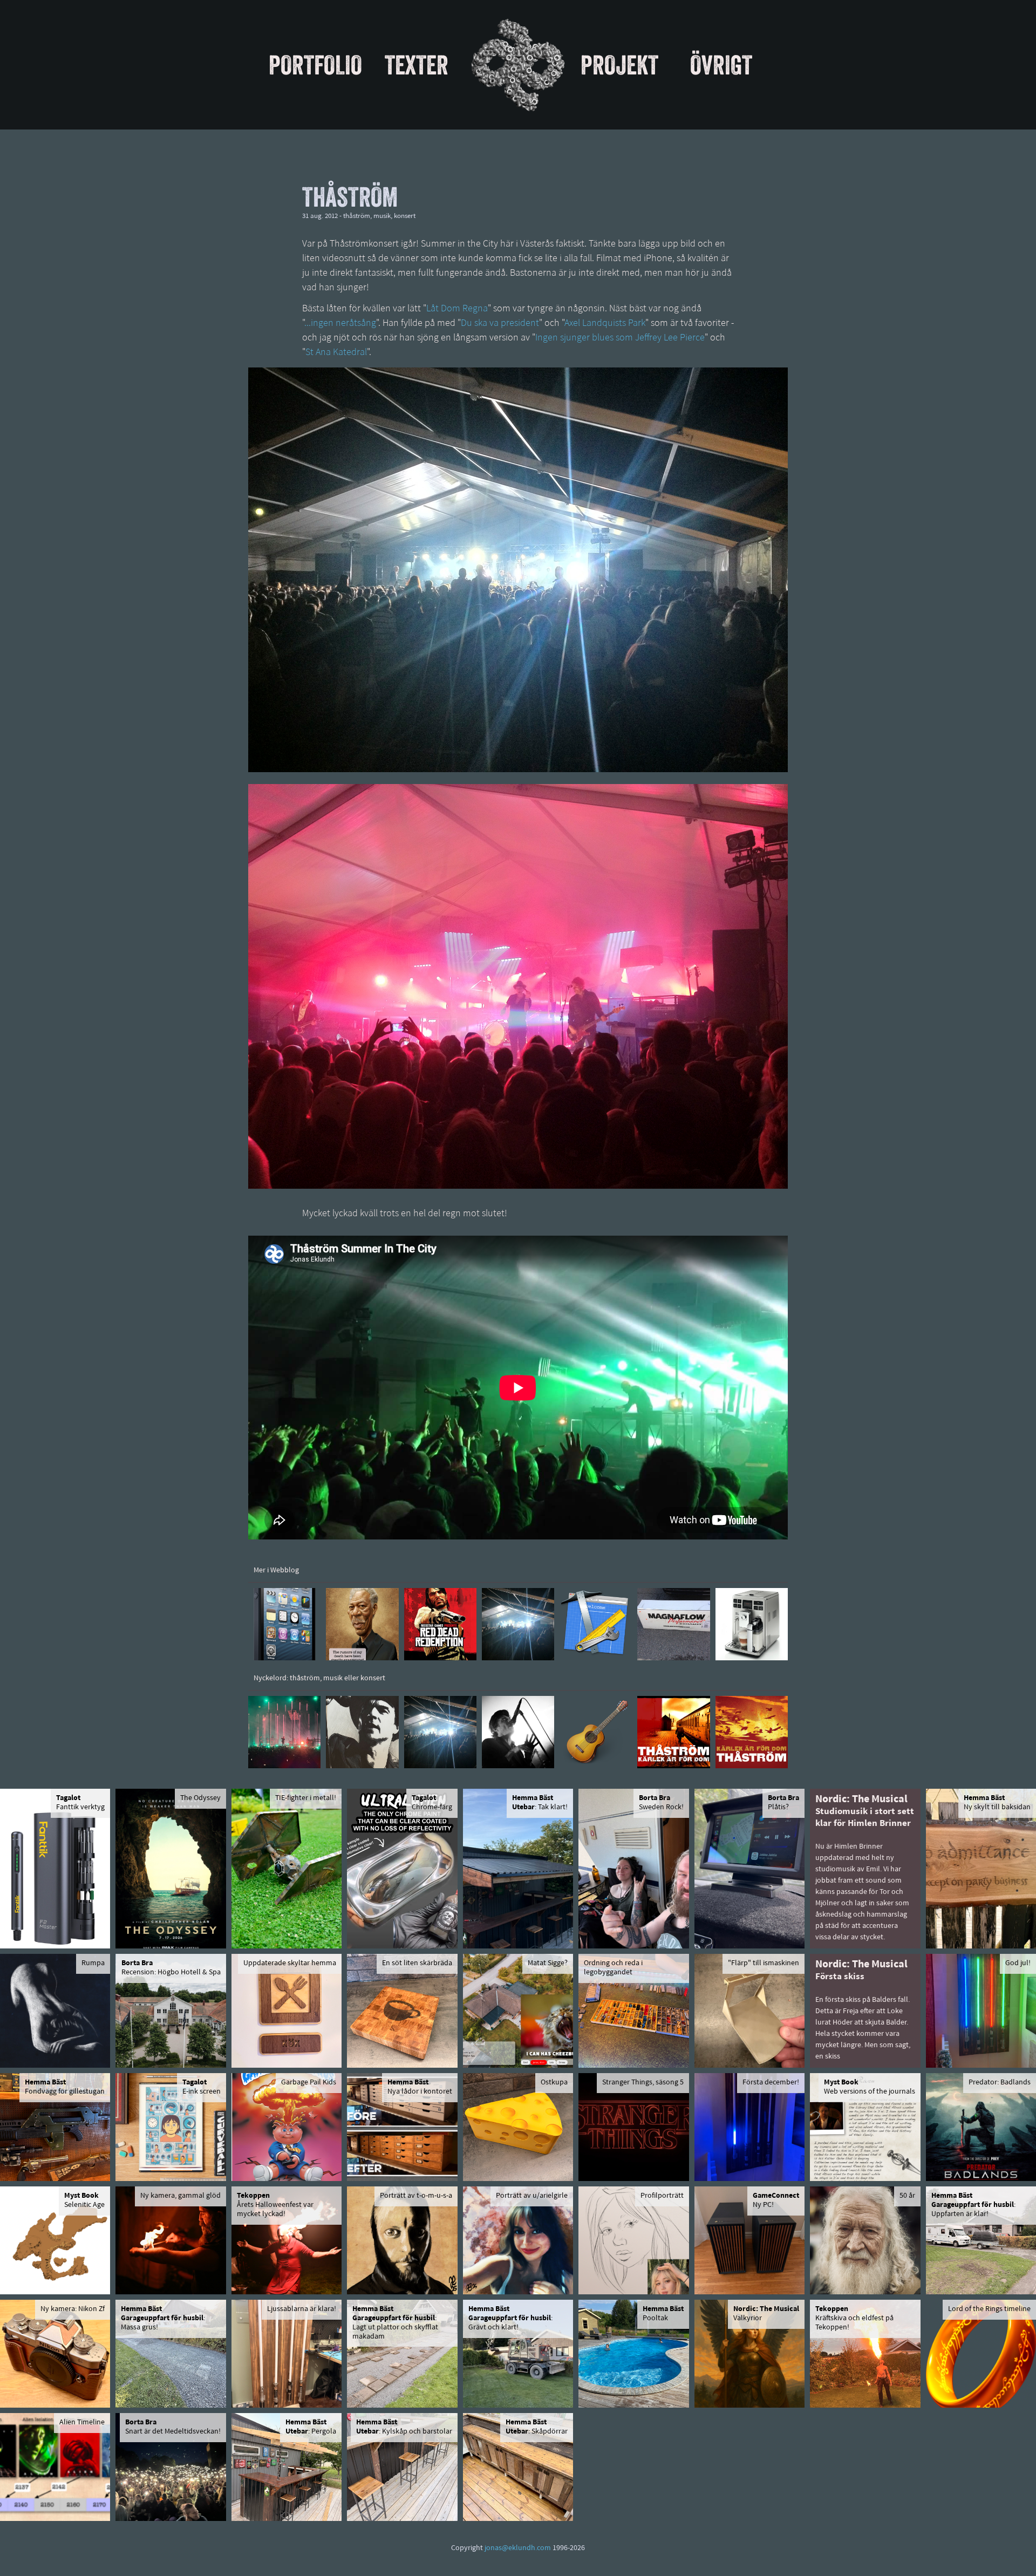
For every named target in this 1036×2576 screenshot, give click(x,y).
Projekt (619, 65)
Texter (417, 65)
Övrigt (721, 65)
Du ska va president (500, 324)
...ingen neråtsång (340, 324)
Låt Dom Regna (457, 309)
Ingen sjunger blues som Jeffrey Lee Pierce (620, 338)
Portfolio (315, 65)
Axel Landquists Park (605, 324)
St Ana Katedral (336, 353)
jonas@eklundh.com (518, 2548)
